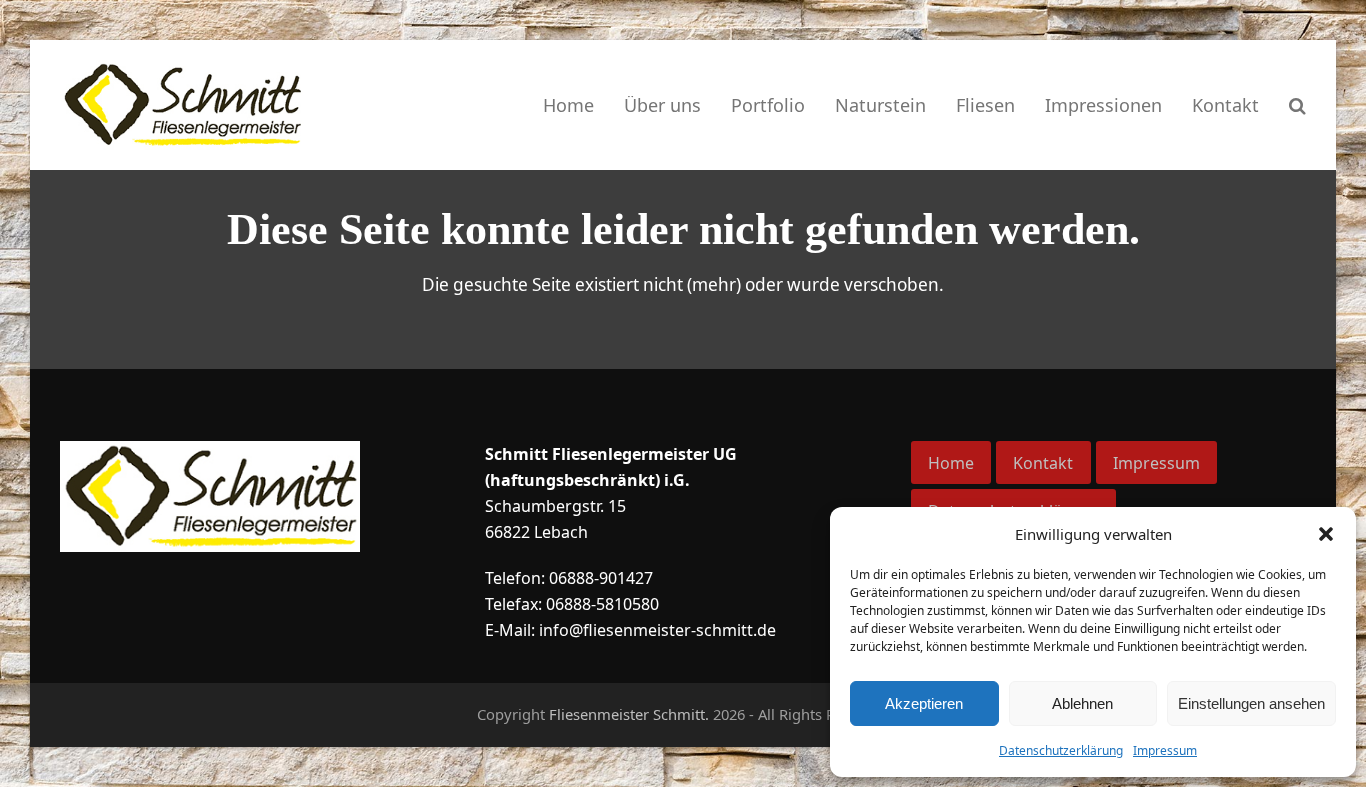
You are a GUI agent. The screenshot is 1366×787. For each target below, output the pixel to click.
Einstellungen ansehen (1251, 703)
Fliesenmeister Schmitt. (629, 714)
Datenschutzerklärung (1061, 750)
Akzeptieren (924, 703)
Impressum (1165, 750)
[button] (1326, 534)
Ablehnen (1082, 703)
